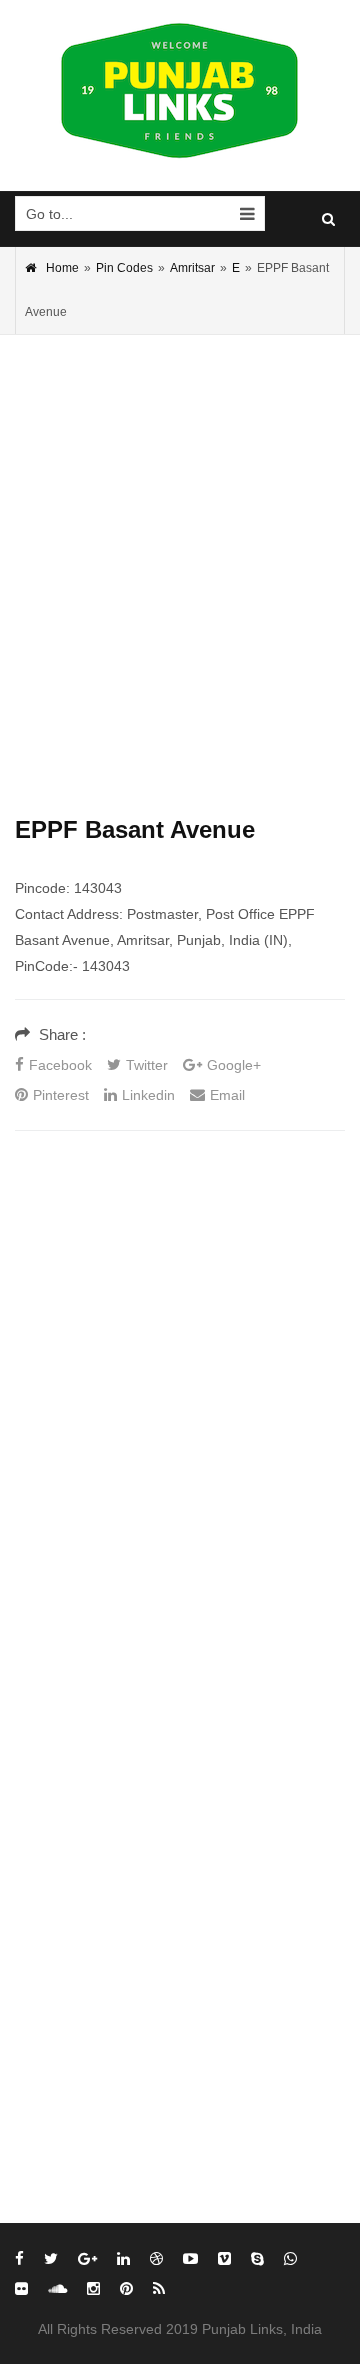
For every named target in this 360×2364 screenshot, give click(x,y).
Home (62, 268)
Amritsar (192, 268)
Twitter (147, 1065)
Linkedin (148, 1095)
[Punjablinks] (180, 91)
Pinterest (61, 1095)
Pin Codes (124, 268)
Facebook (60, 1065)
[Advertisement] (180, 545)
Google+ (234, 1065)
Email (227, 1095)
